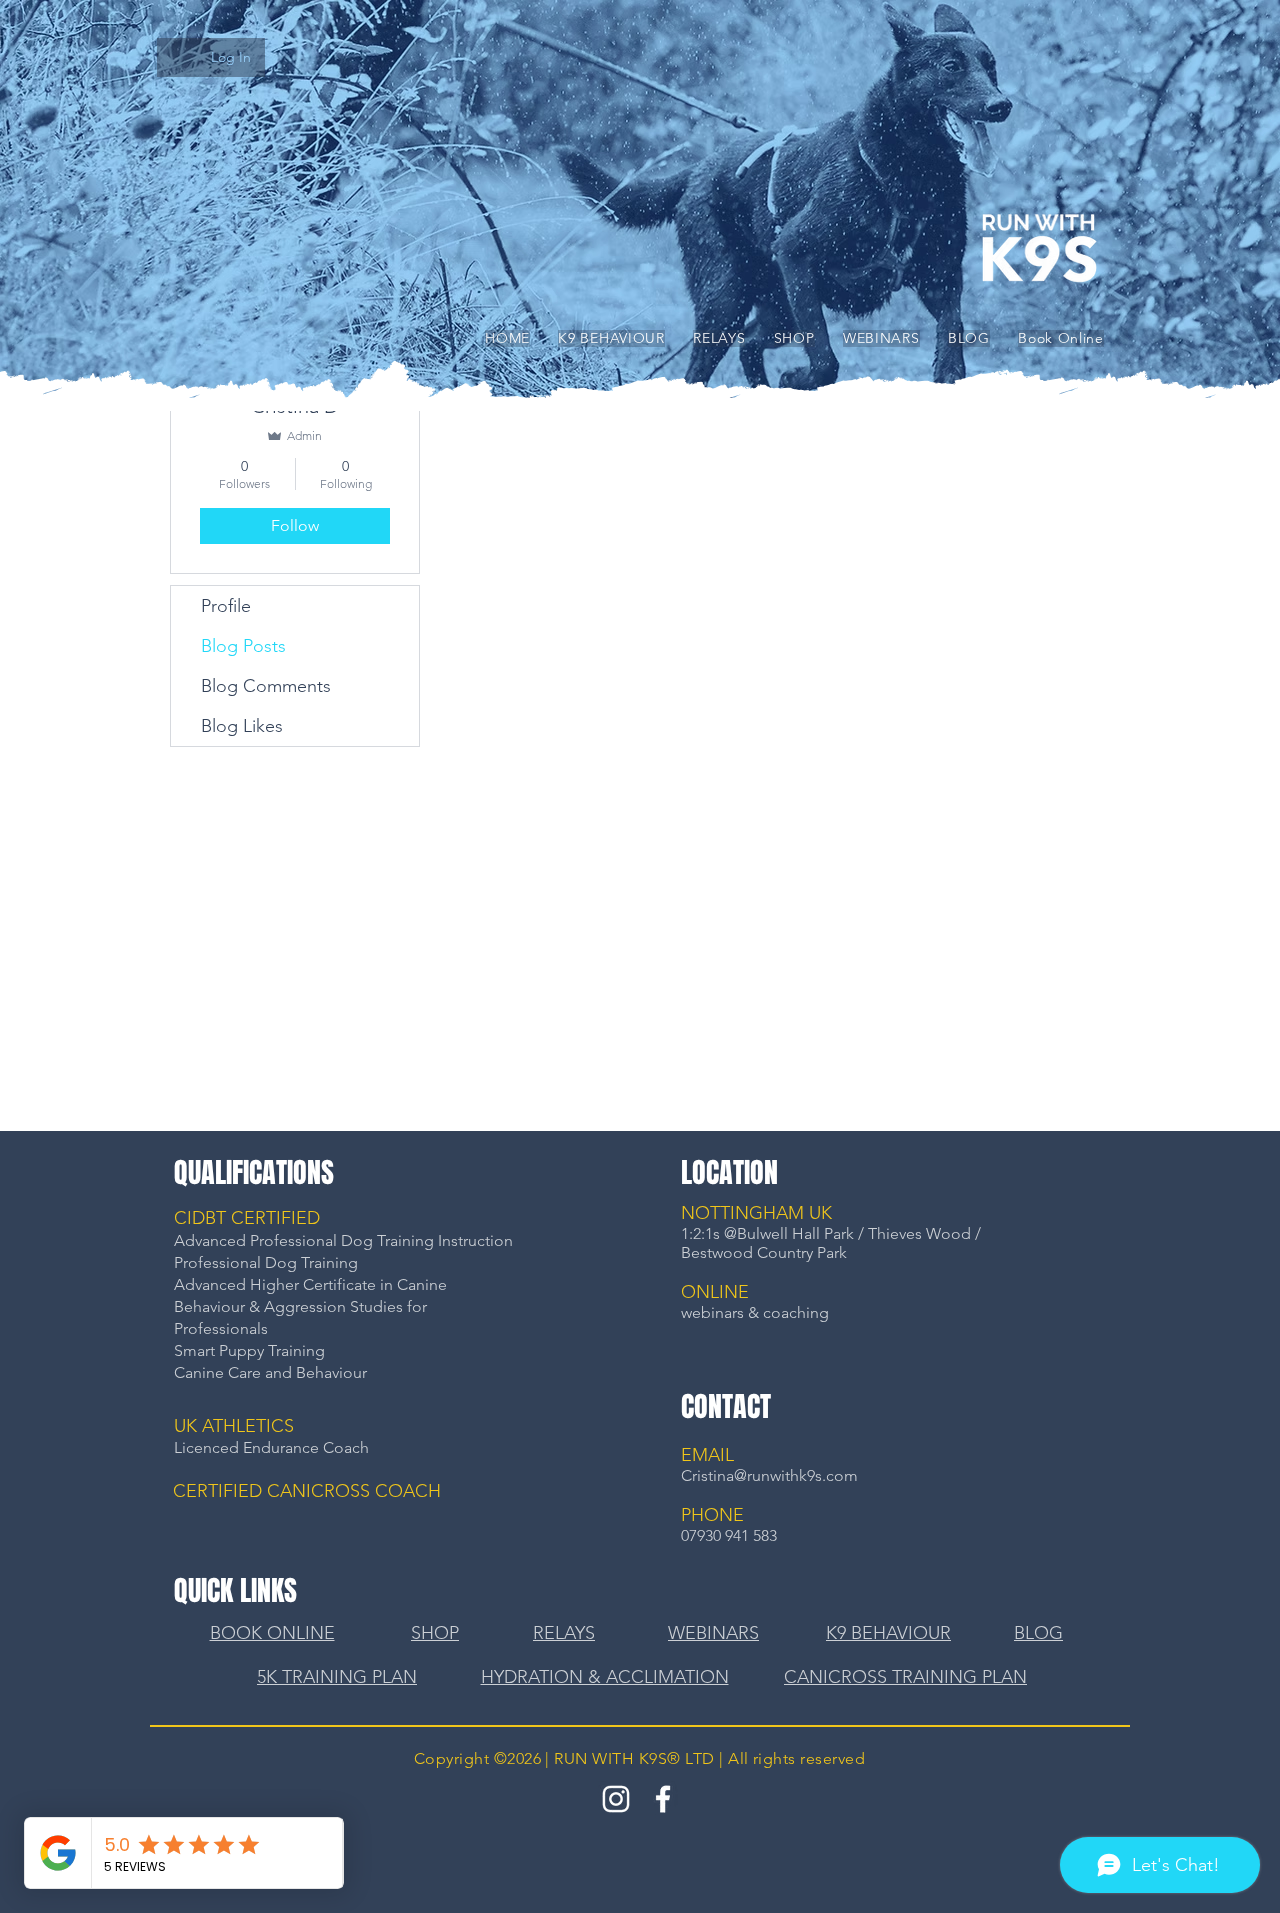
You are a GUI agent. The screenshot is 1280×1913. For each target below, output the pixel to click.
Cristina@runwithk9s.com (769, 1475)
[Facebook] (663, 1799)
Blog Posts (243, 646)
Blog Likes (242, 726)
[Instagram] (616, 1799)
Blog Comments (266, 686)
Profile (226, 606)
